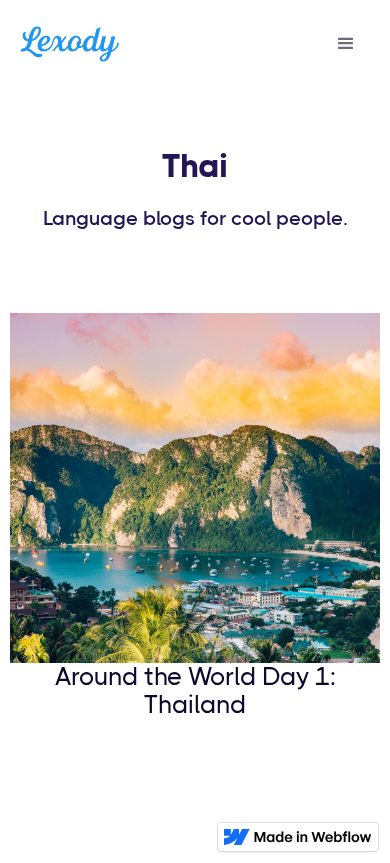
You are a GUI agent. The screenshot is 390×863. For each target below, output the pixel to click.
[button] (346, 44)
